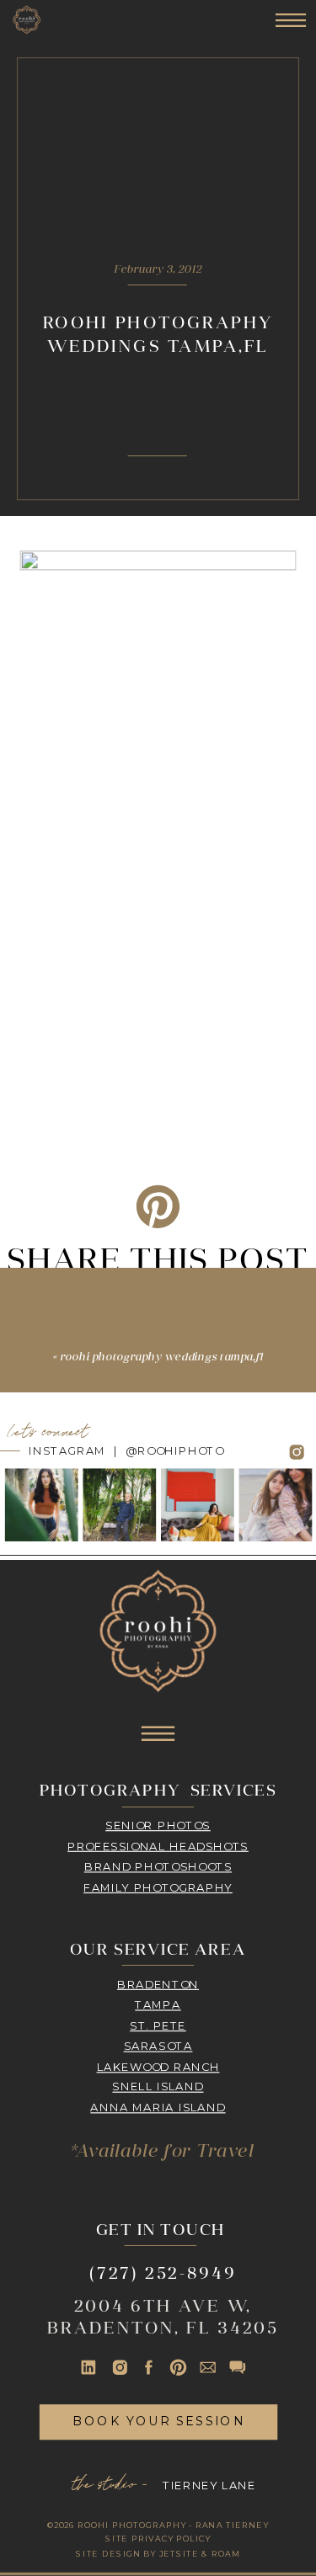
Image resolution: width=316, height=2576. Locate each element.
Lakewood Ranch (158, 2066)
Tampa (158, 2004)
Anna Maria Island (158, 2107)
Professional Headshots (158, 1845)
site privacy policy (158, 2539)
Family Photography (158, 1887)
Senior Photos (158, 1825)
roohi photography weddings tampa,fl (162, 1358)
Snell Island (158, 2087)
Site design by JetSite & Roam (158, 2553)
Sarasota (158, 2046)
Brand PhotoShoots (158, 1866)
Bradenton (158, 1983)
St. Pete (158, 2025)
